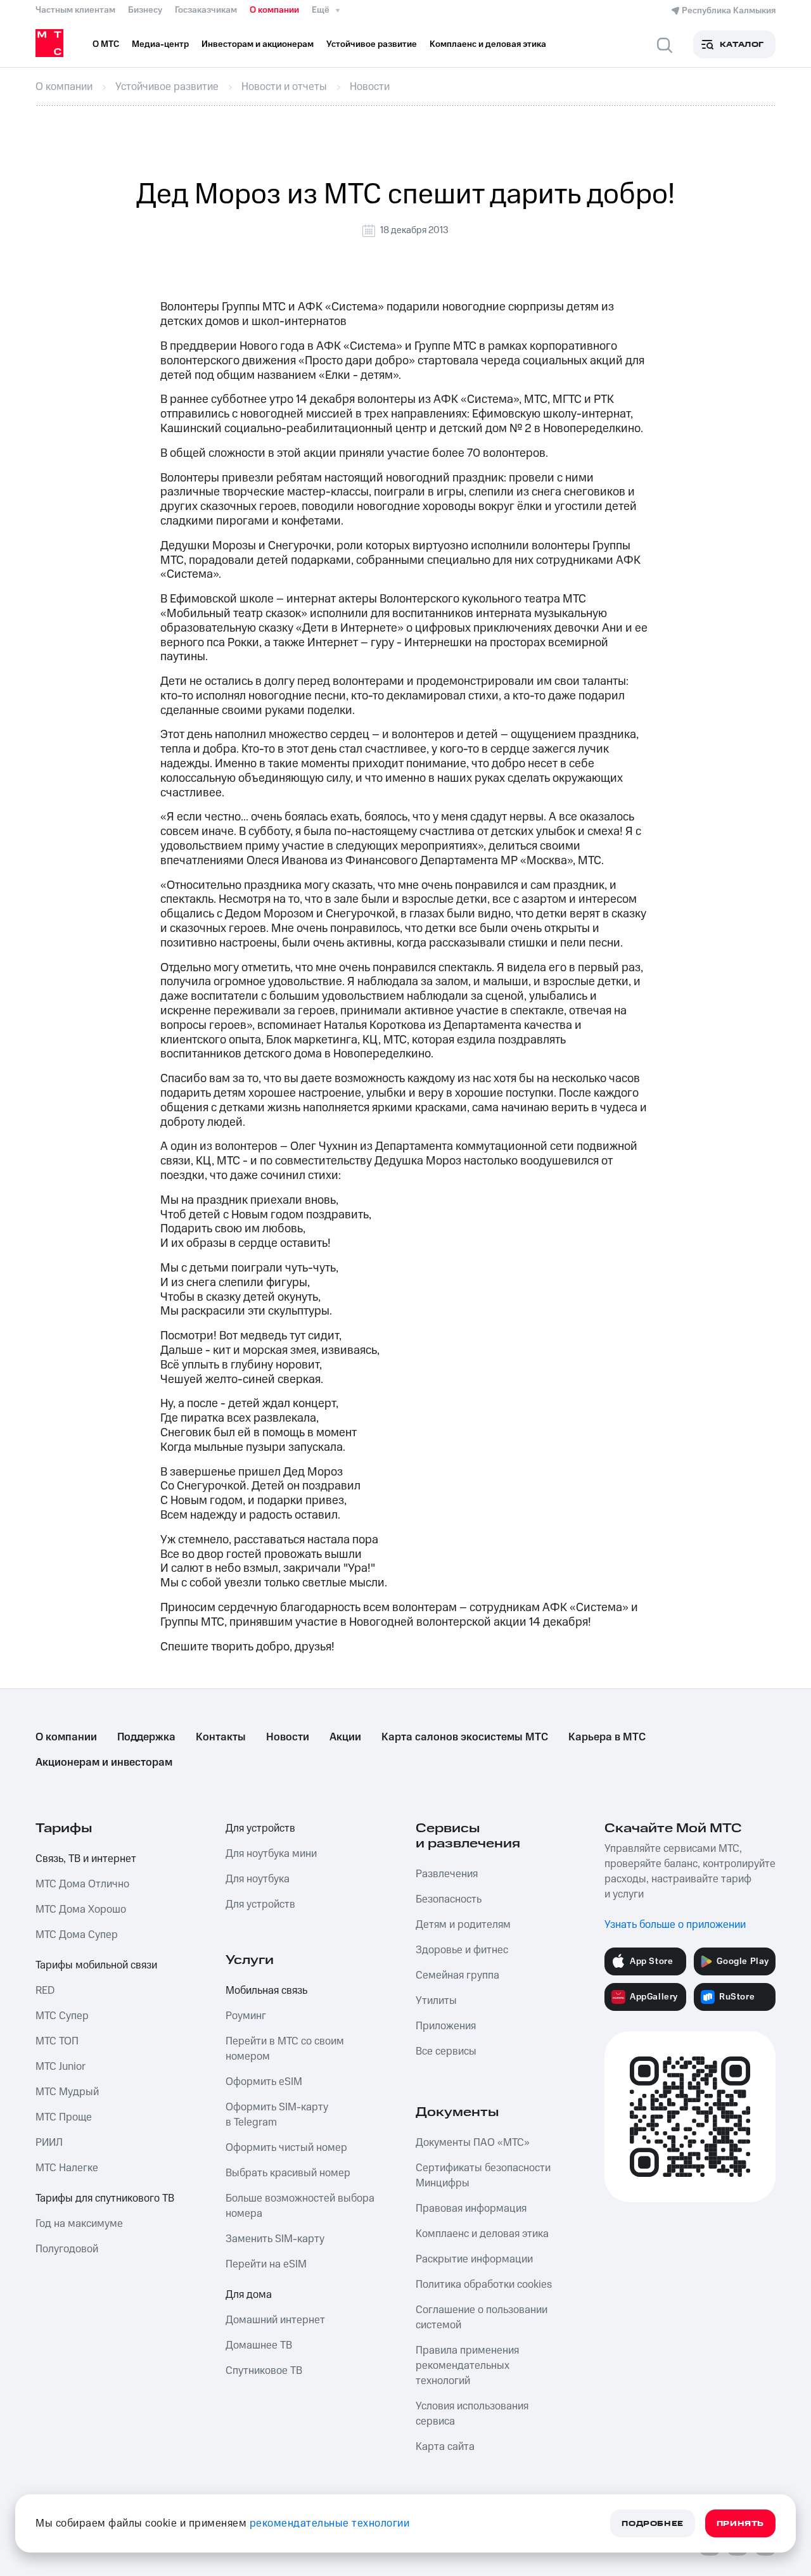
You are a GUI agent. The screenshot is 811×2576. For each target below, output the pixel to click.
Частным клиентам (75, 10)
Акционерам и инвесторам (104, 1763)
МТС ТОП (57, 2041)
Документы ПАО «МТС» (473, 2143)
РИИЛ (49, 2143)
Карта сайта (445, 2447)
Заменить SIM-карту (275, 2239)
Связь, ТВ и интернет (86, 1859)
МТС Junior (61, 2067)
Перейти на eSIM (266, 2264)
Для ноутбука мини (271, 1854)
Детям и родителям (463, 1925)
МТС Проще (64, 2117)
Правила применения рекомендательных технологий (467, 2366)
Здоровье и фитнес (462, 1950)
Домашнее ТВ (259, 2345)
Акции (345, 1737)
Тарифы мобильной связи (96, 1965)
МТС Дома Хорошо (81, 1910)
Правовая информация (471, 2209)
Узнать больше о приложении (675, 1925)
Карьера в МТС (607, 1737)
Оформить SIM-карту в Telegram (277, 2115)
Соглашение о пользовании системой (482, 2318)
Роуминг (246, 2016)
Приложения (446, 2026)
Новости (288, 1737)
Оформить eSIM (264, 2082)
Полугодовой (67, 2249)
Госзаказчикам (206, 10)
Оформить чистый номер (286, 2148)
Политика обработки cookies (484, 2285)
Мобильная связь (266, 1991)
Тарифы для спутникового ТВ (105, 2198)
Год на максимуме (79, 2224)
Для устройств (260, 1828)
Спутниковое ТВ (264, 2371)
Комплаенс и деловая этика (482, 2234)
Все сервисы (446, 2051)
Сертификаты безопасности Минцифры (483, 2176)
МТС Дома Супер (77, 1935)
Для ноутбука (258, 1879)
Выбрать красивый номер (288, 2173)
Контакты (221, 1737)
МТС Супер (62, 2016)
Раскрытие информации (474, 2259)
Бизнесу (145, 10)
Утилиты (436, 2001)
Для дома (249, 2295)
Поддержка (146, 1737)
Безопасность (449, 1899)
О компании (274, 10)
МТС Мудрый (67, 2092)
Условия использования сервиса (472, 2414)
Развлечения (447, 1874)
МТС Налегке (67, 2168)
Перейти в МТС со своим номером (285, 2049)
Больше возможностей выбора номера (300, 2206)
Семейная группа (457, 1975)
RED (45, 1991)
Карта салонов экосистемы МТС (465, 1737)
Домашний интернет (275, 2320)
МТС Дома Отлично (82, 1884)
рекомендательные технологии (330, 2523)
